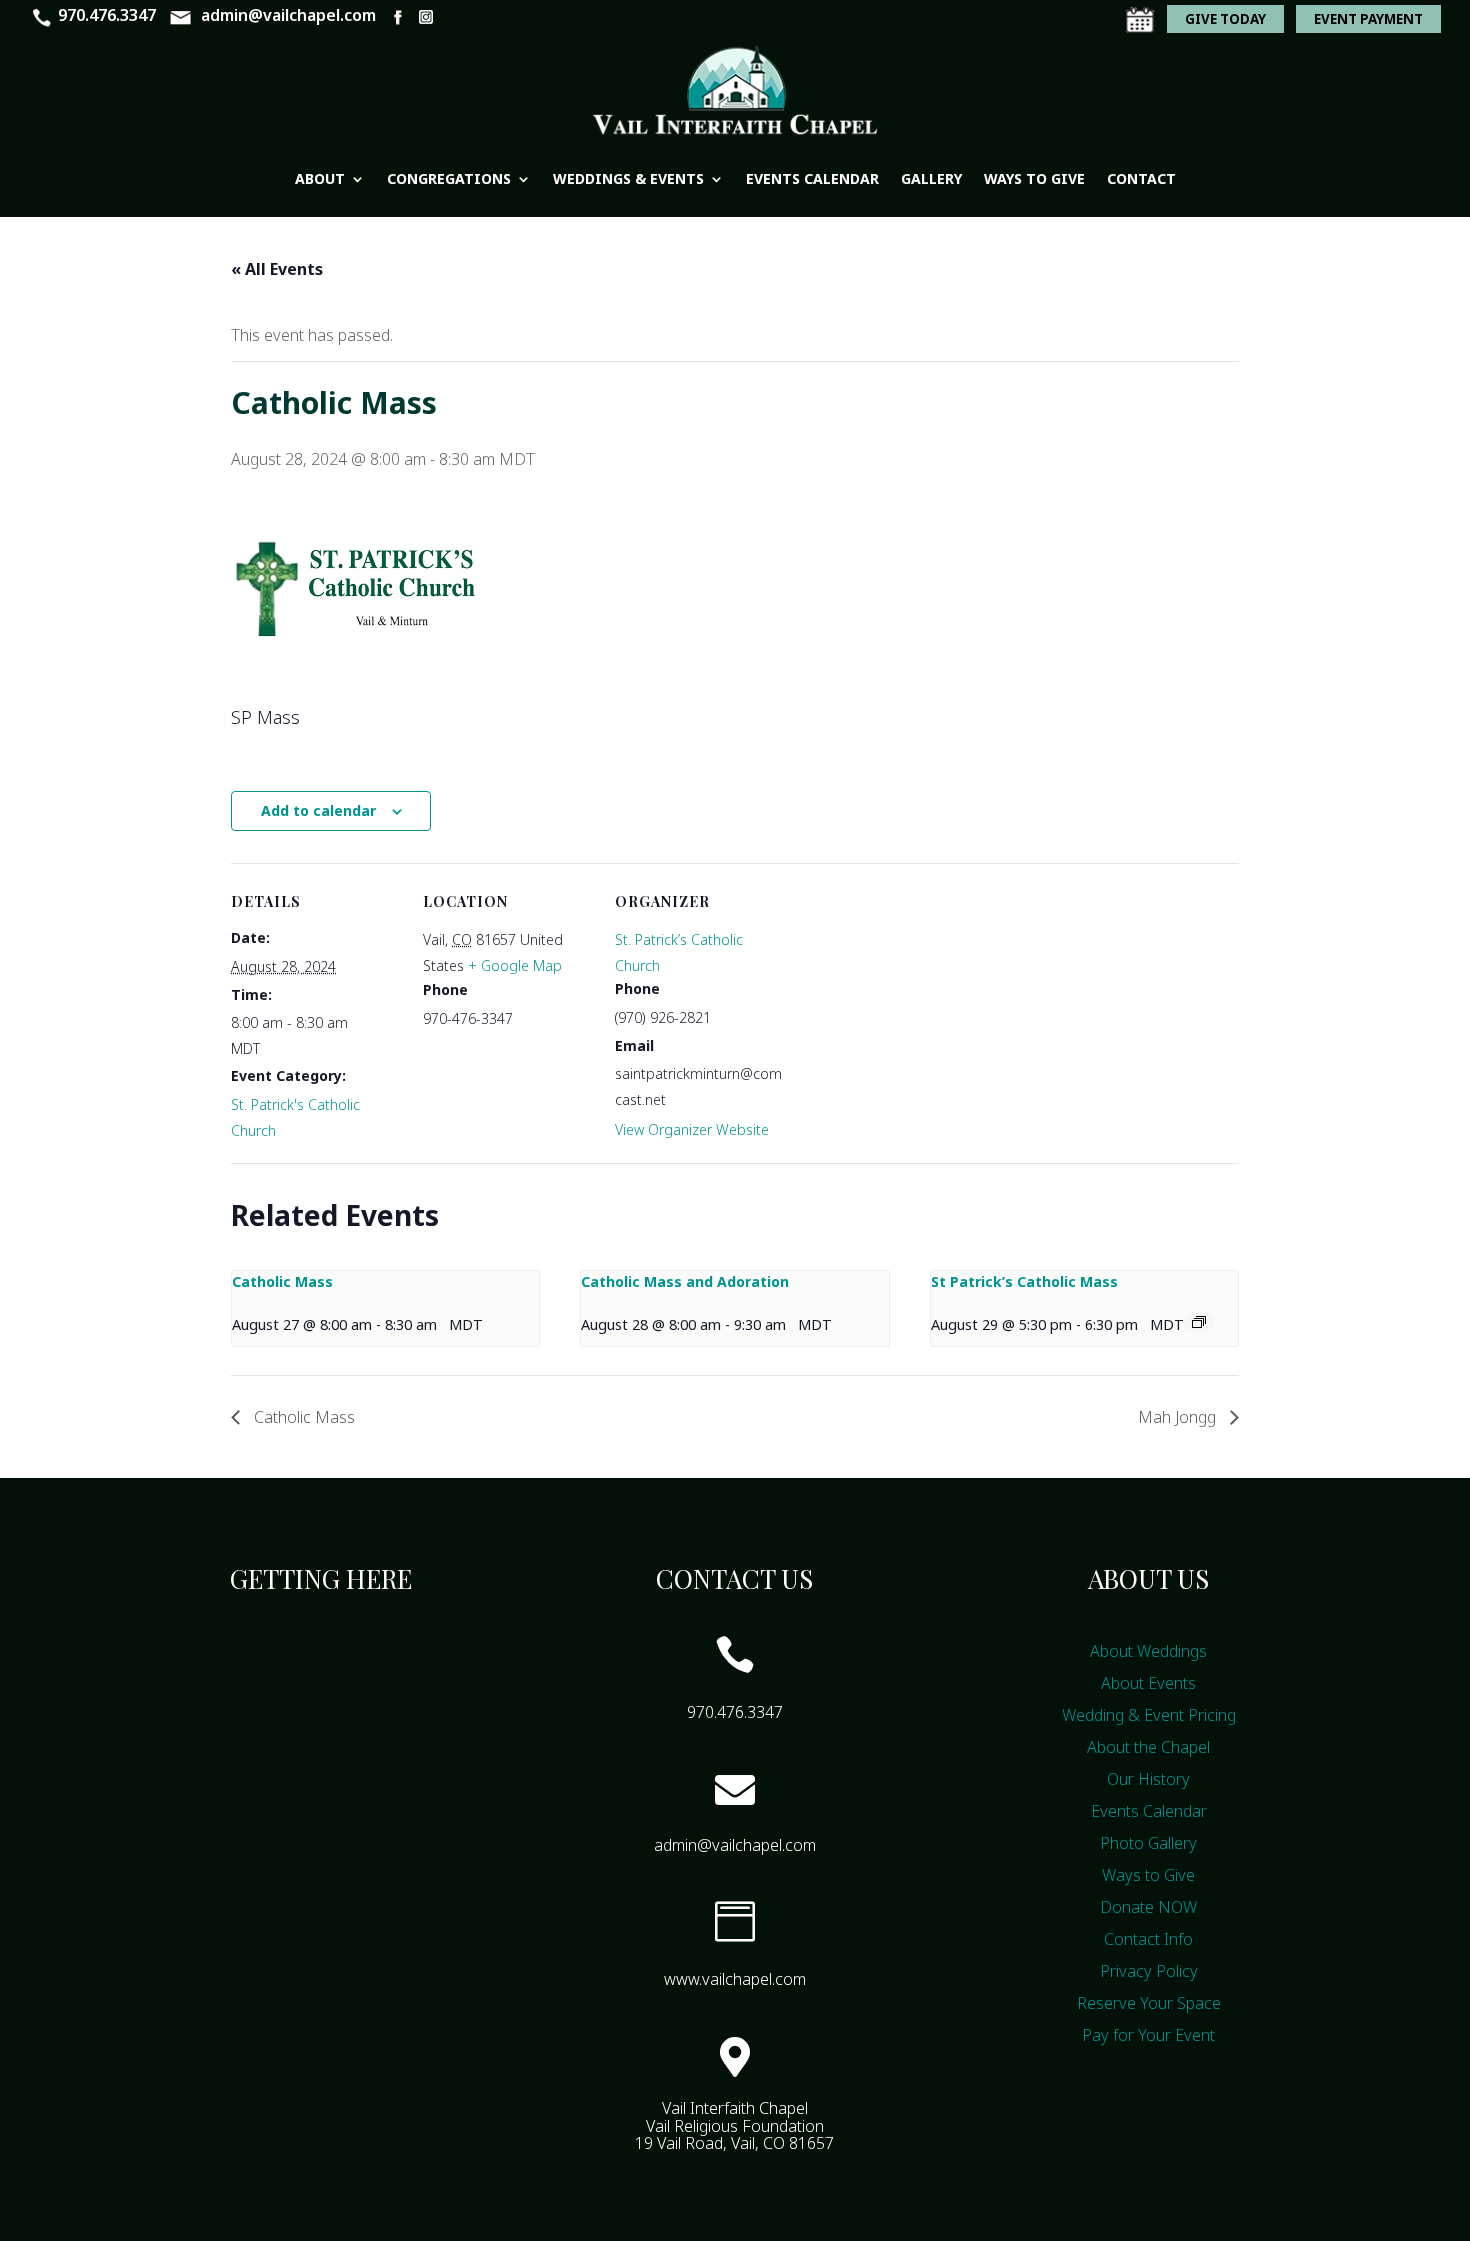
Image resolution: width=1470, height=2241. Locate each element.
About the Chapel (1148, 1747)
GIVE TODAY (1225, 19)
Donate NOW (1148, 1907)
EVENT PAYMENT (1368, 19)
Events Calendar (812, 178)
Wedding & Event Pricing (1149, 1715)
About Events (1148, 1683)
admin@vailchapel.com (288, 15)
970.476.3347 (107, 15)
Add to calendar (318, 810)
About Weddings (1148, 1651)
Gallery (931, 178)
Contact (1141, 178)
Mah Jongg (1179, 1417)
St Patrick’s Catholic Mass (1024, 1281)
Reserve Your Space (1149, 2003)
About (320, 178)
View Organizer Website (692, 1129)
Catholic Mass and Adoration (685, 1281)
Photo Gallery (1148, 1843)
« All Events (277, 269)
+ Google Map (515, 965)
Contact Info (1148, 1939)
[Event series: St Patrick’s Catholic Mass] (1199, 1322)
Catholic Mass (282, 1281)
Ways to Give (1034, 178)
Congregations (449, 178)
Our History (1148, 1779)
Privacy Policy (1149, 1971)
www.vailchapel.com (735, 1979)
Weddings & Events (628, 178)
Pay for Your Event (1148, 2035)
